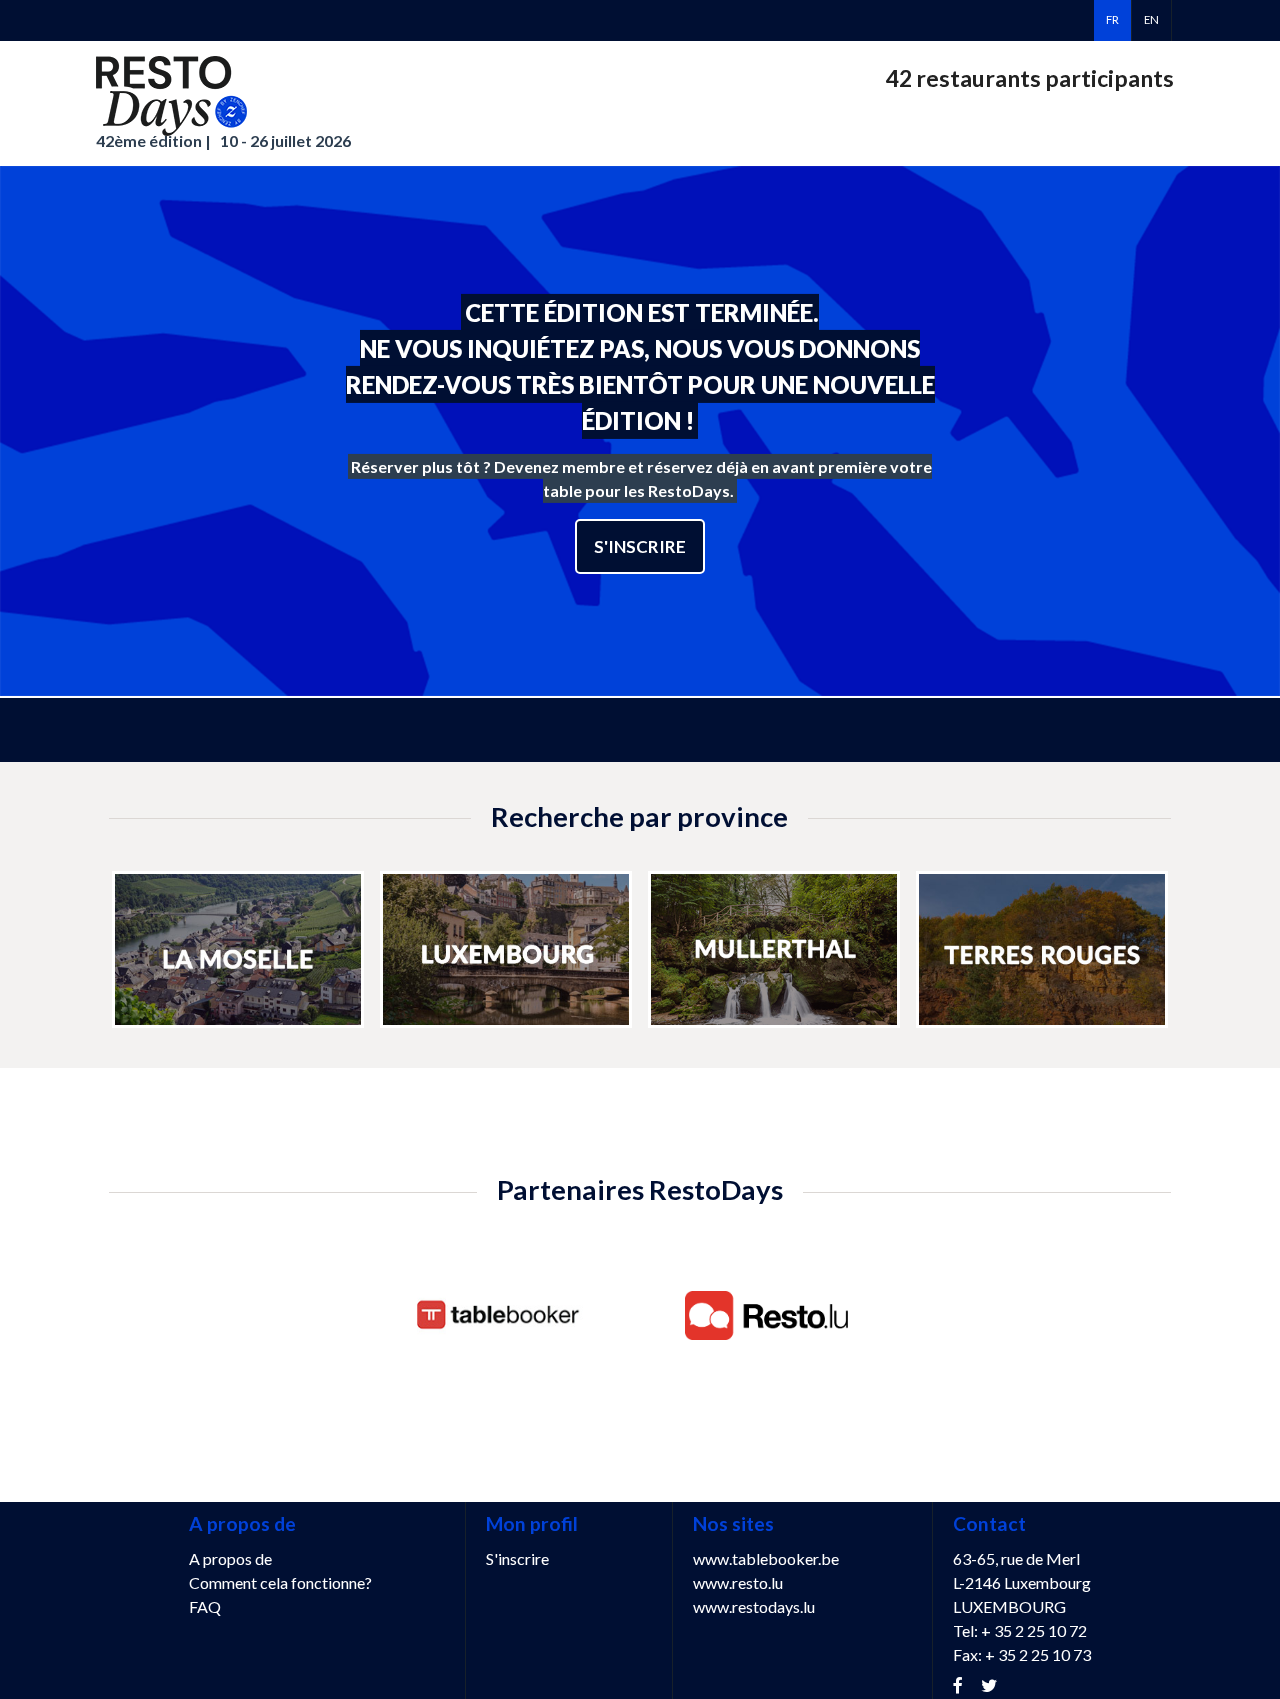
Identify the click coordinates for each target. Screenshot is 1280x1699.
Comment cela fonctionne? (280, 1582)
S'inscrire (640, 546)
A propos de (230, 1558)
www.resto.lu (738, 1582)
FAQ (205, 1606)
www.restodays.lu (754, 1606)
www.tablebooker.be (766, 1558)
